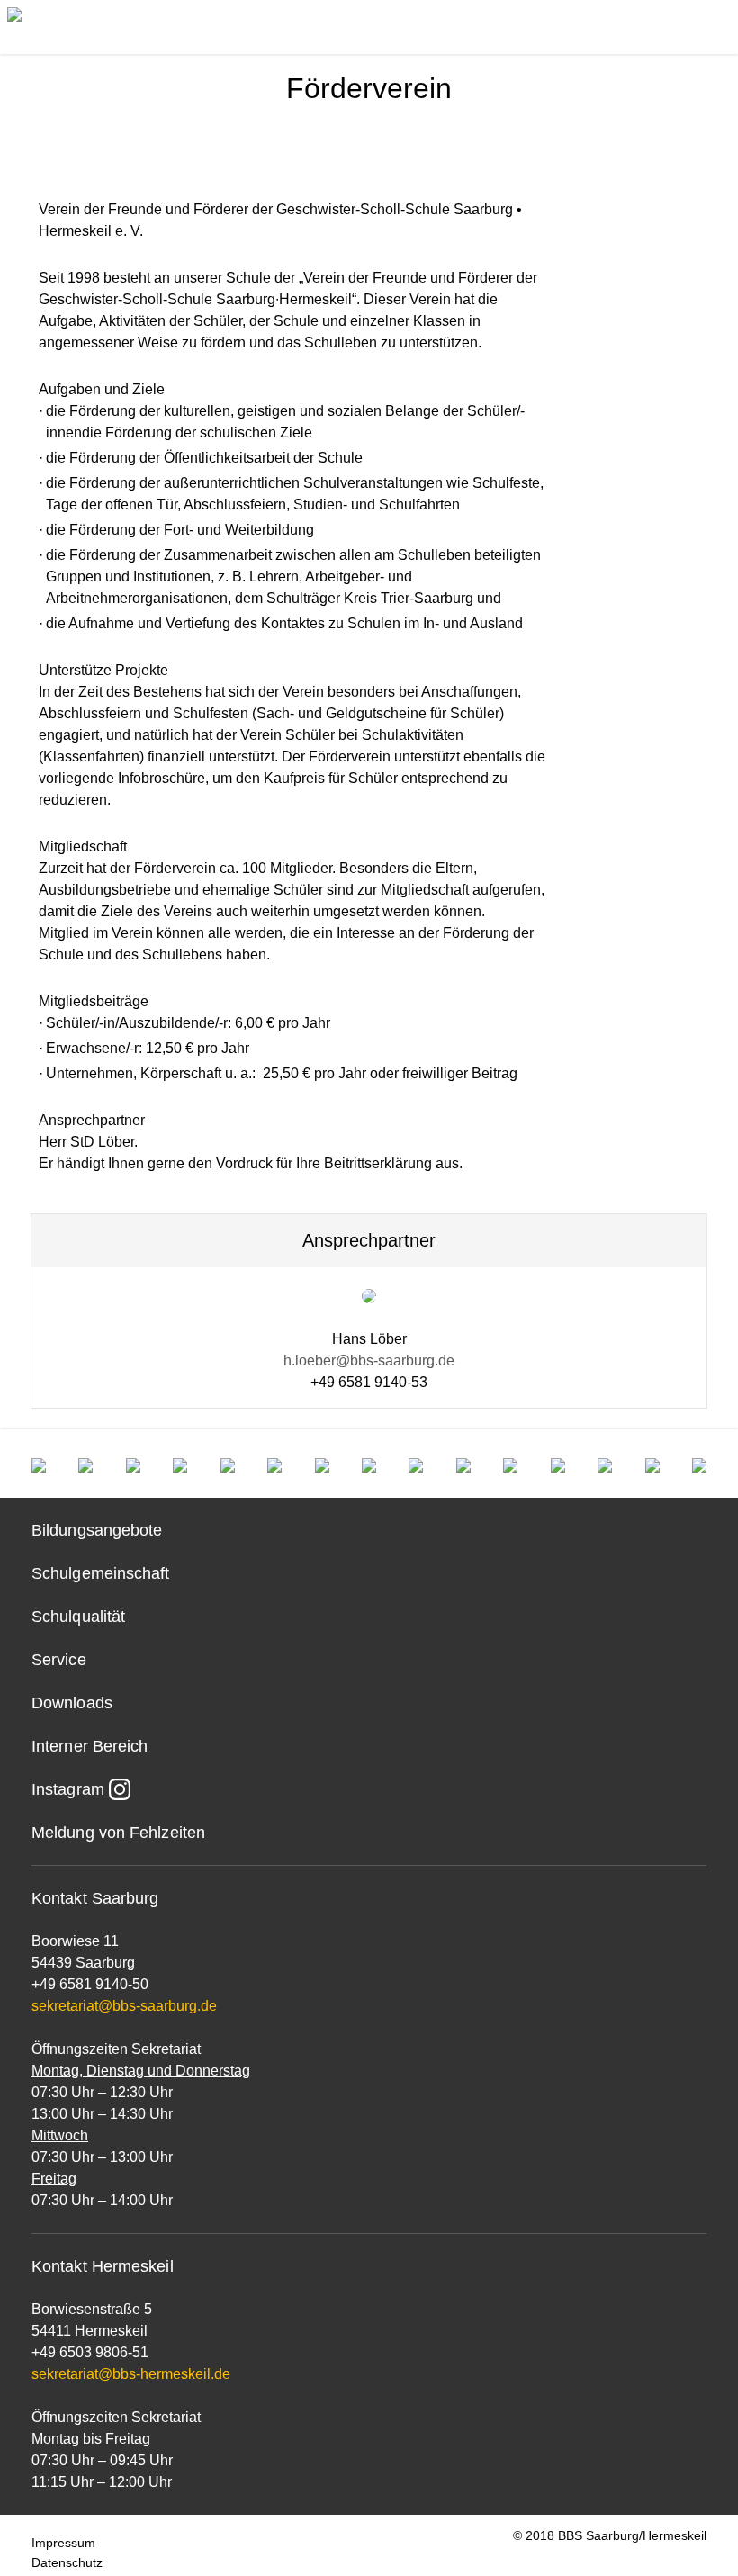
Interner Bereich (90, 1746)
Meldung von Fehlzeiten (118, 1833)
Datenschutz (67, 2562)
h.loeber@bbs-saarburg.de (369, 1360)
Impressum (63, 2543)
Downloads (72, 1703)
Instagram (68, 1789)
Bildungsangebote (97, 1530)
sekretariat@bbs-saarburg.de (124, 2006)
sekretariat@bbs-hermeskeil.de (131, 2374)
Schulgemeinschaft (101, 1573)
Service (59, 1660)
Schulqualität (78, 1617)
